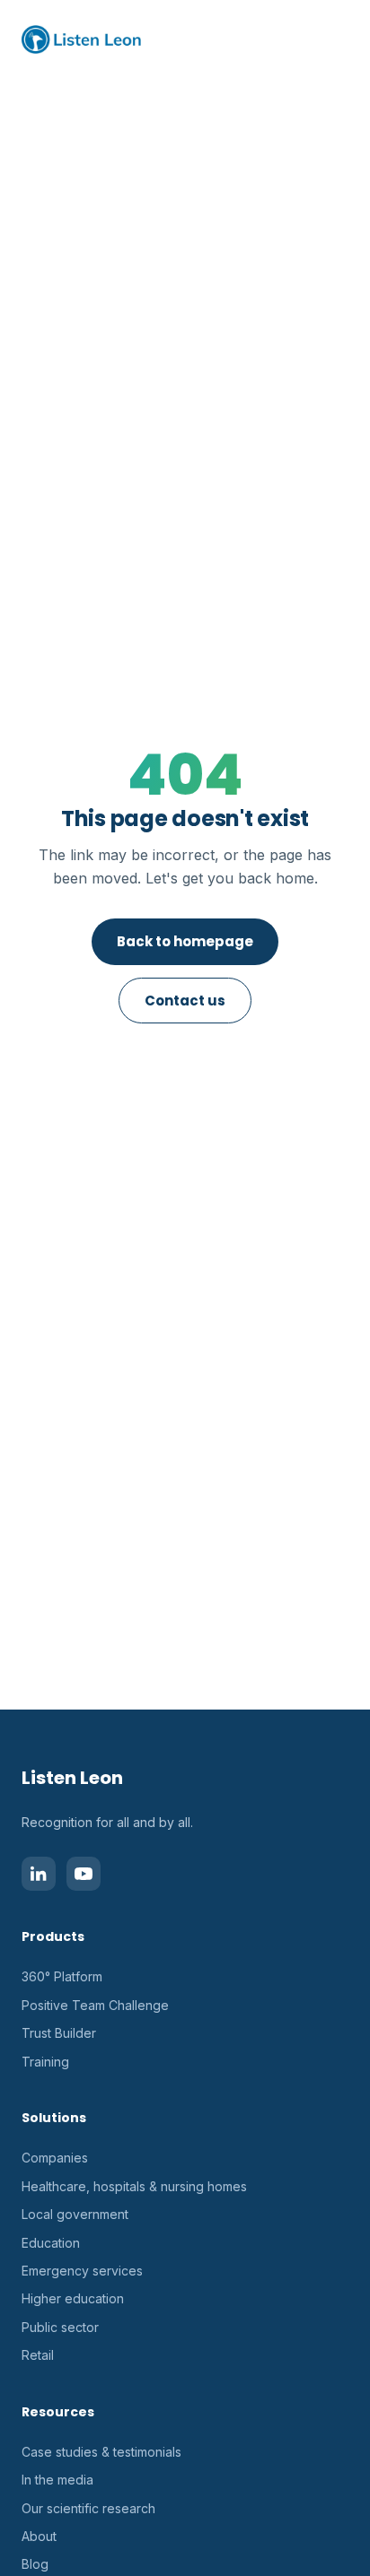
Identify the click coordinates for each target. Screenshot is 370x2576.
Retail (38, 2355)
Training (45, 2062)
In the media (57, 2480)
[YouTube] (84, 1874)
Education (51, 2243)
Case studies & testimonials (101, 2452)
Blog (35, 2564)
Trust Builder (59, 2033)
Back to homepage (185, 941)
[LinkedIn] (39, 1874)
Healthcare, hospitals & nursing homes (134, 2186)
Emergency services (82, 2271)
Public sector (60, 2327)
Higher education (73, 2298)
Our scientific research (88, 2508)
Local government (75, 2214)
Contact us (185, 1001)
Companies (55, 2158)
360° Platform (62, 1976)
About (39, 2536)
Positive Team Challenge (95, 2005)
